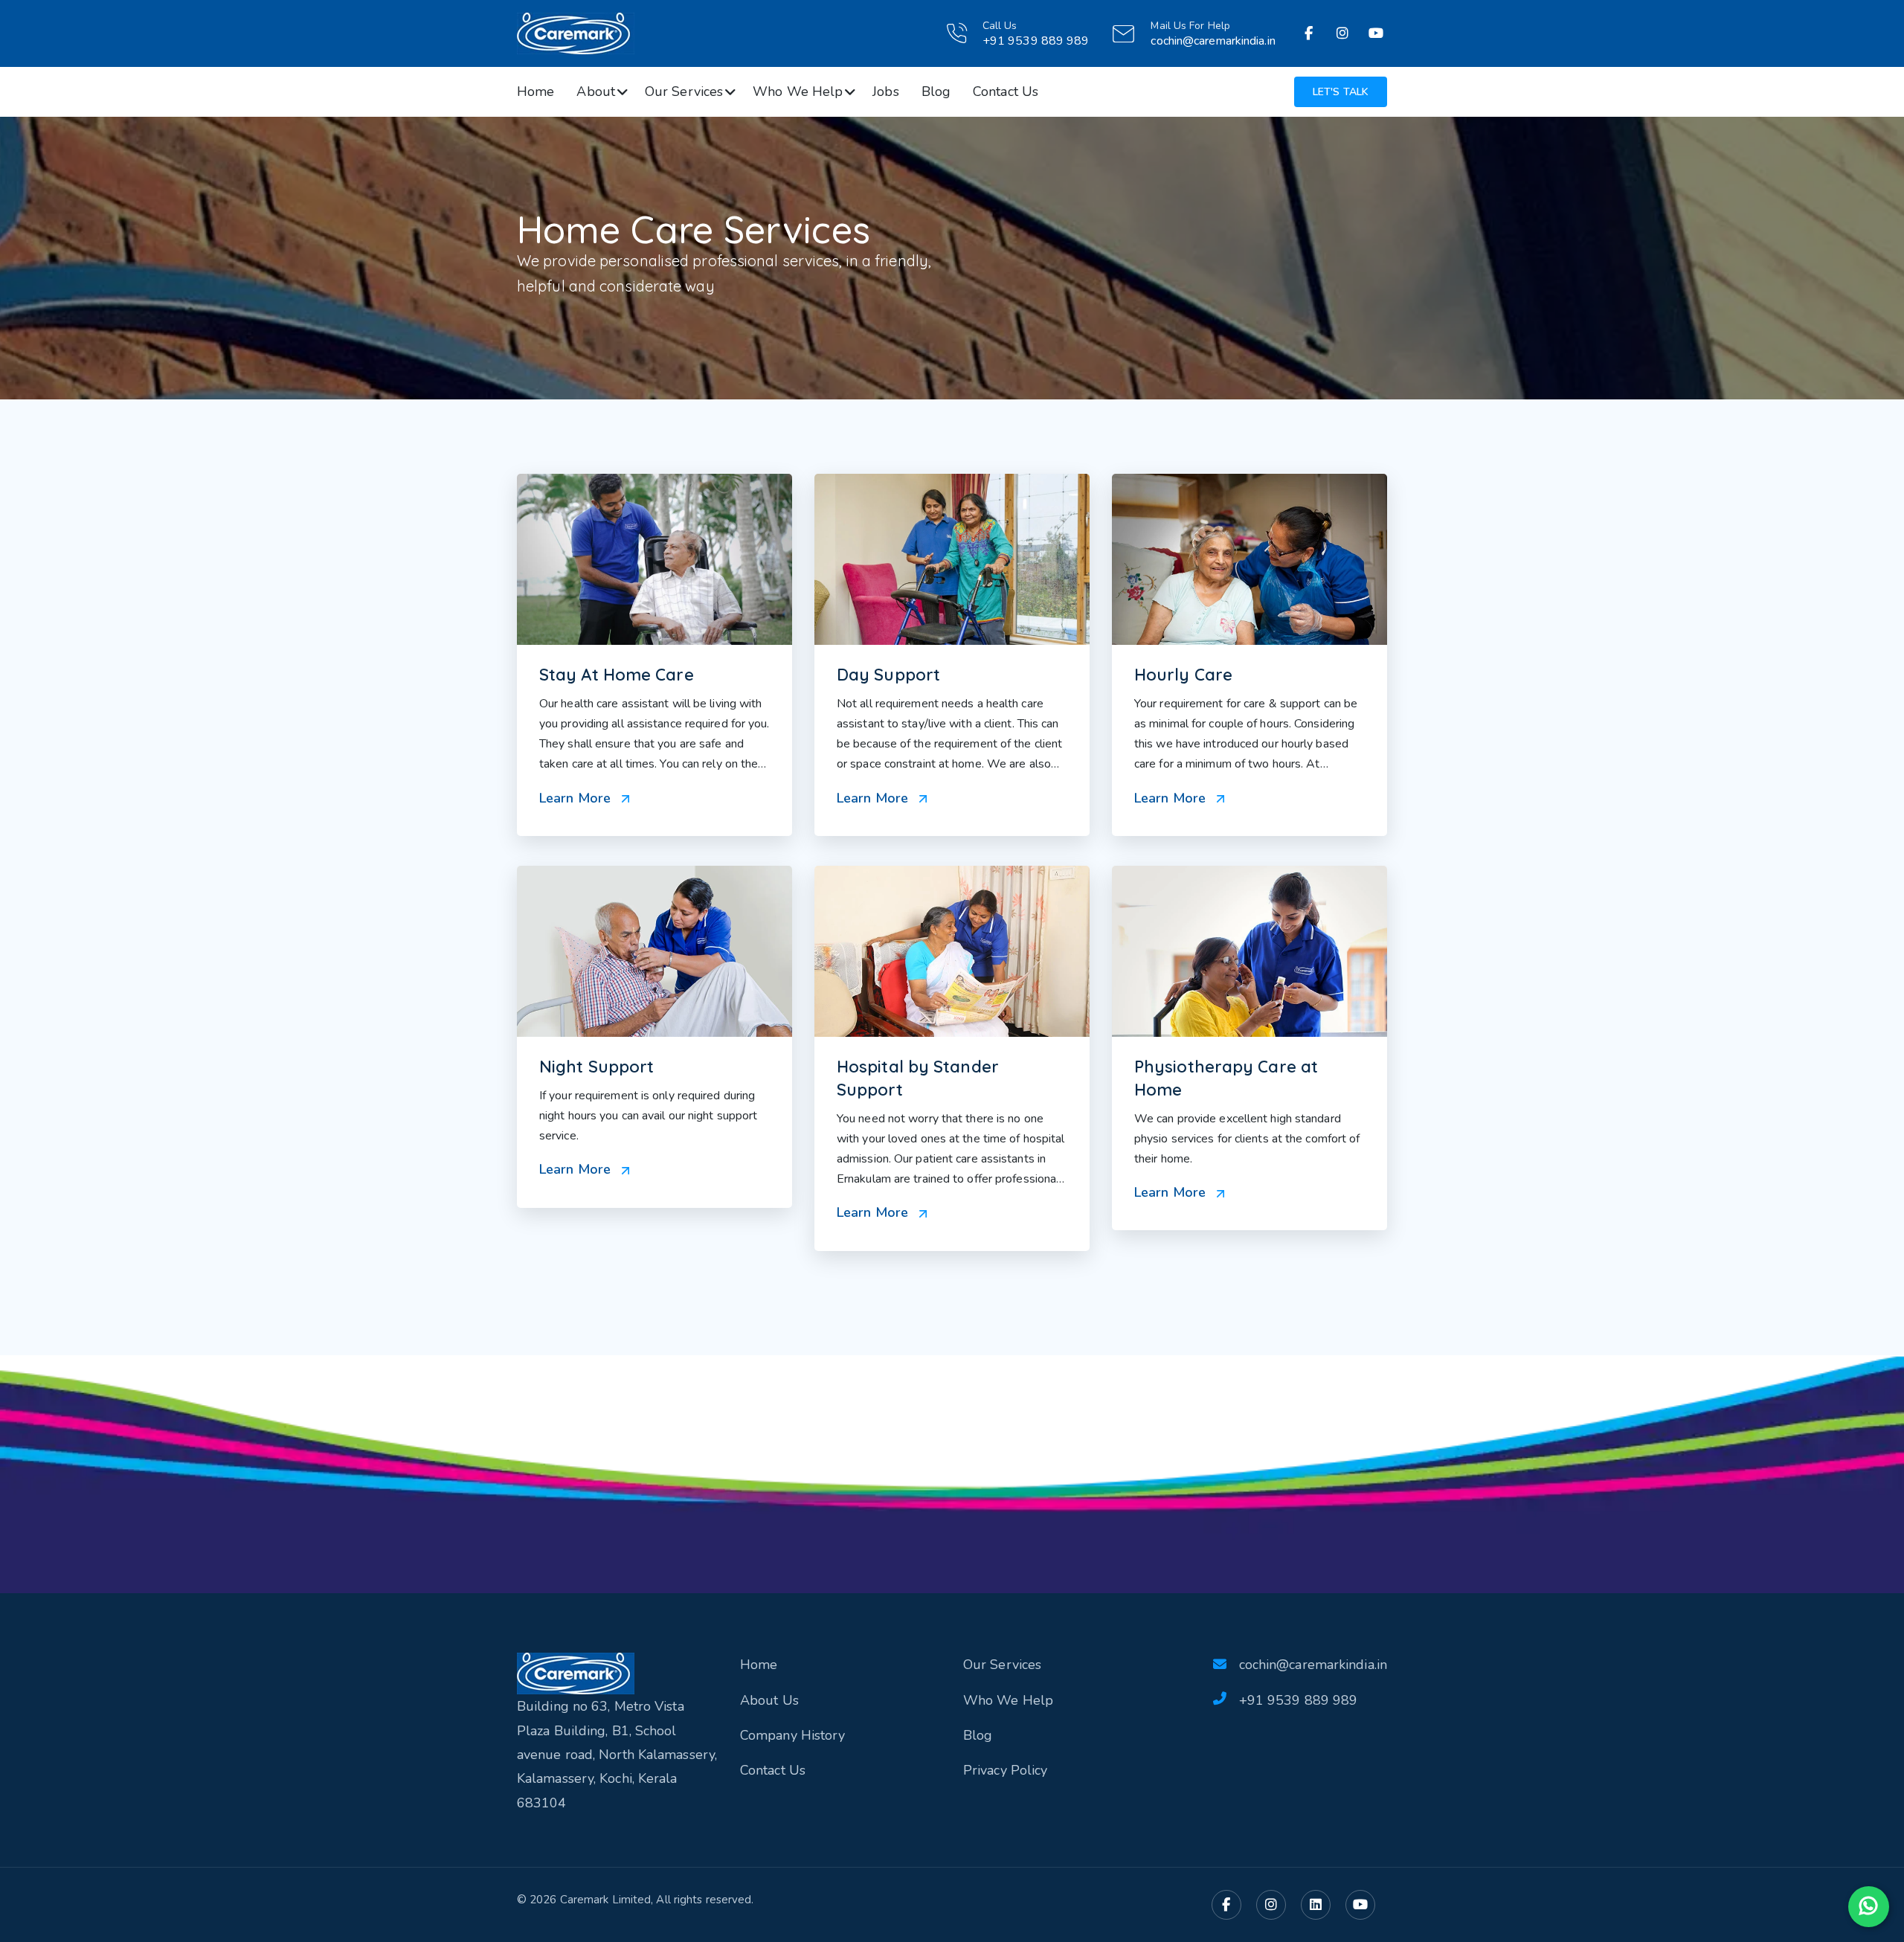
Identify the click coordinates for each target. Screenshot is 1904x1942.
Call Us (1000, 26)
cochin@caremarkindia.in (1213, 41)
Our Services (684, 91)
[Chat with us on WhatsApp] (1869, 1907)
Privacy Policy (1005, 1770)
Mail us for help (1190, 26)
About (596, 91)
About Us (769, 1700)
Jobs (885, 91)
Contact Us (1006, 91)
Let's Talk (1341, 92)
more (654, 655)
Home (535, 91)
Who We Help (798, 91)
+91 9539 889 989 (1299, 1700)
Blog (936, 91)
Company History (793, 1735)
